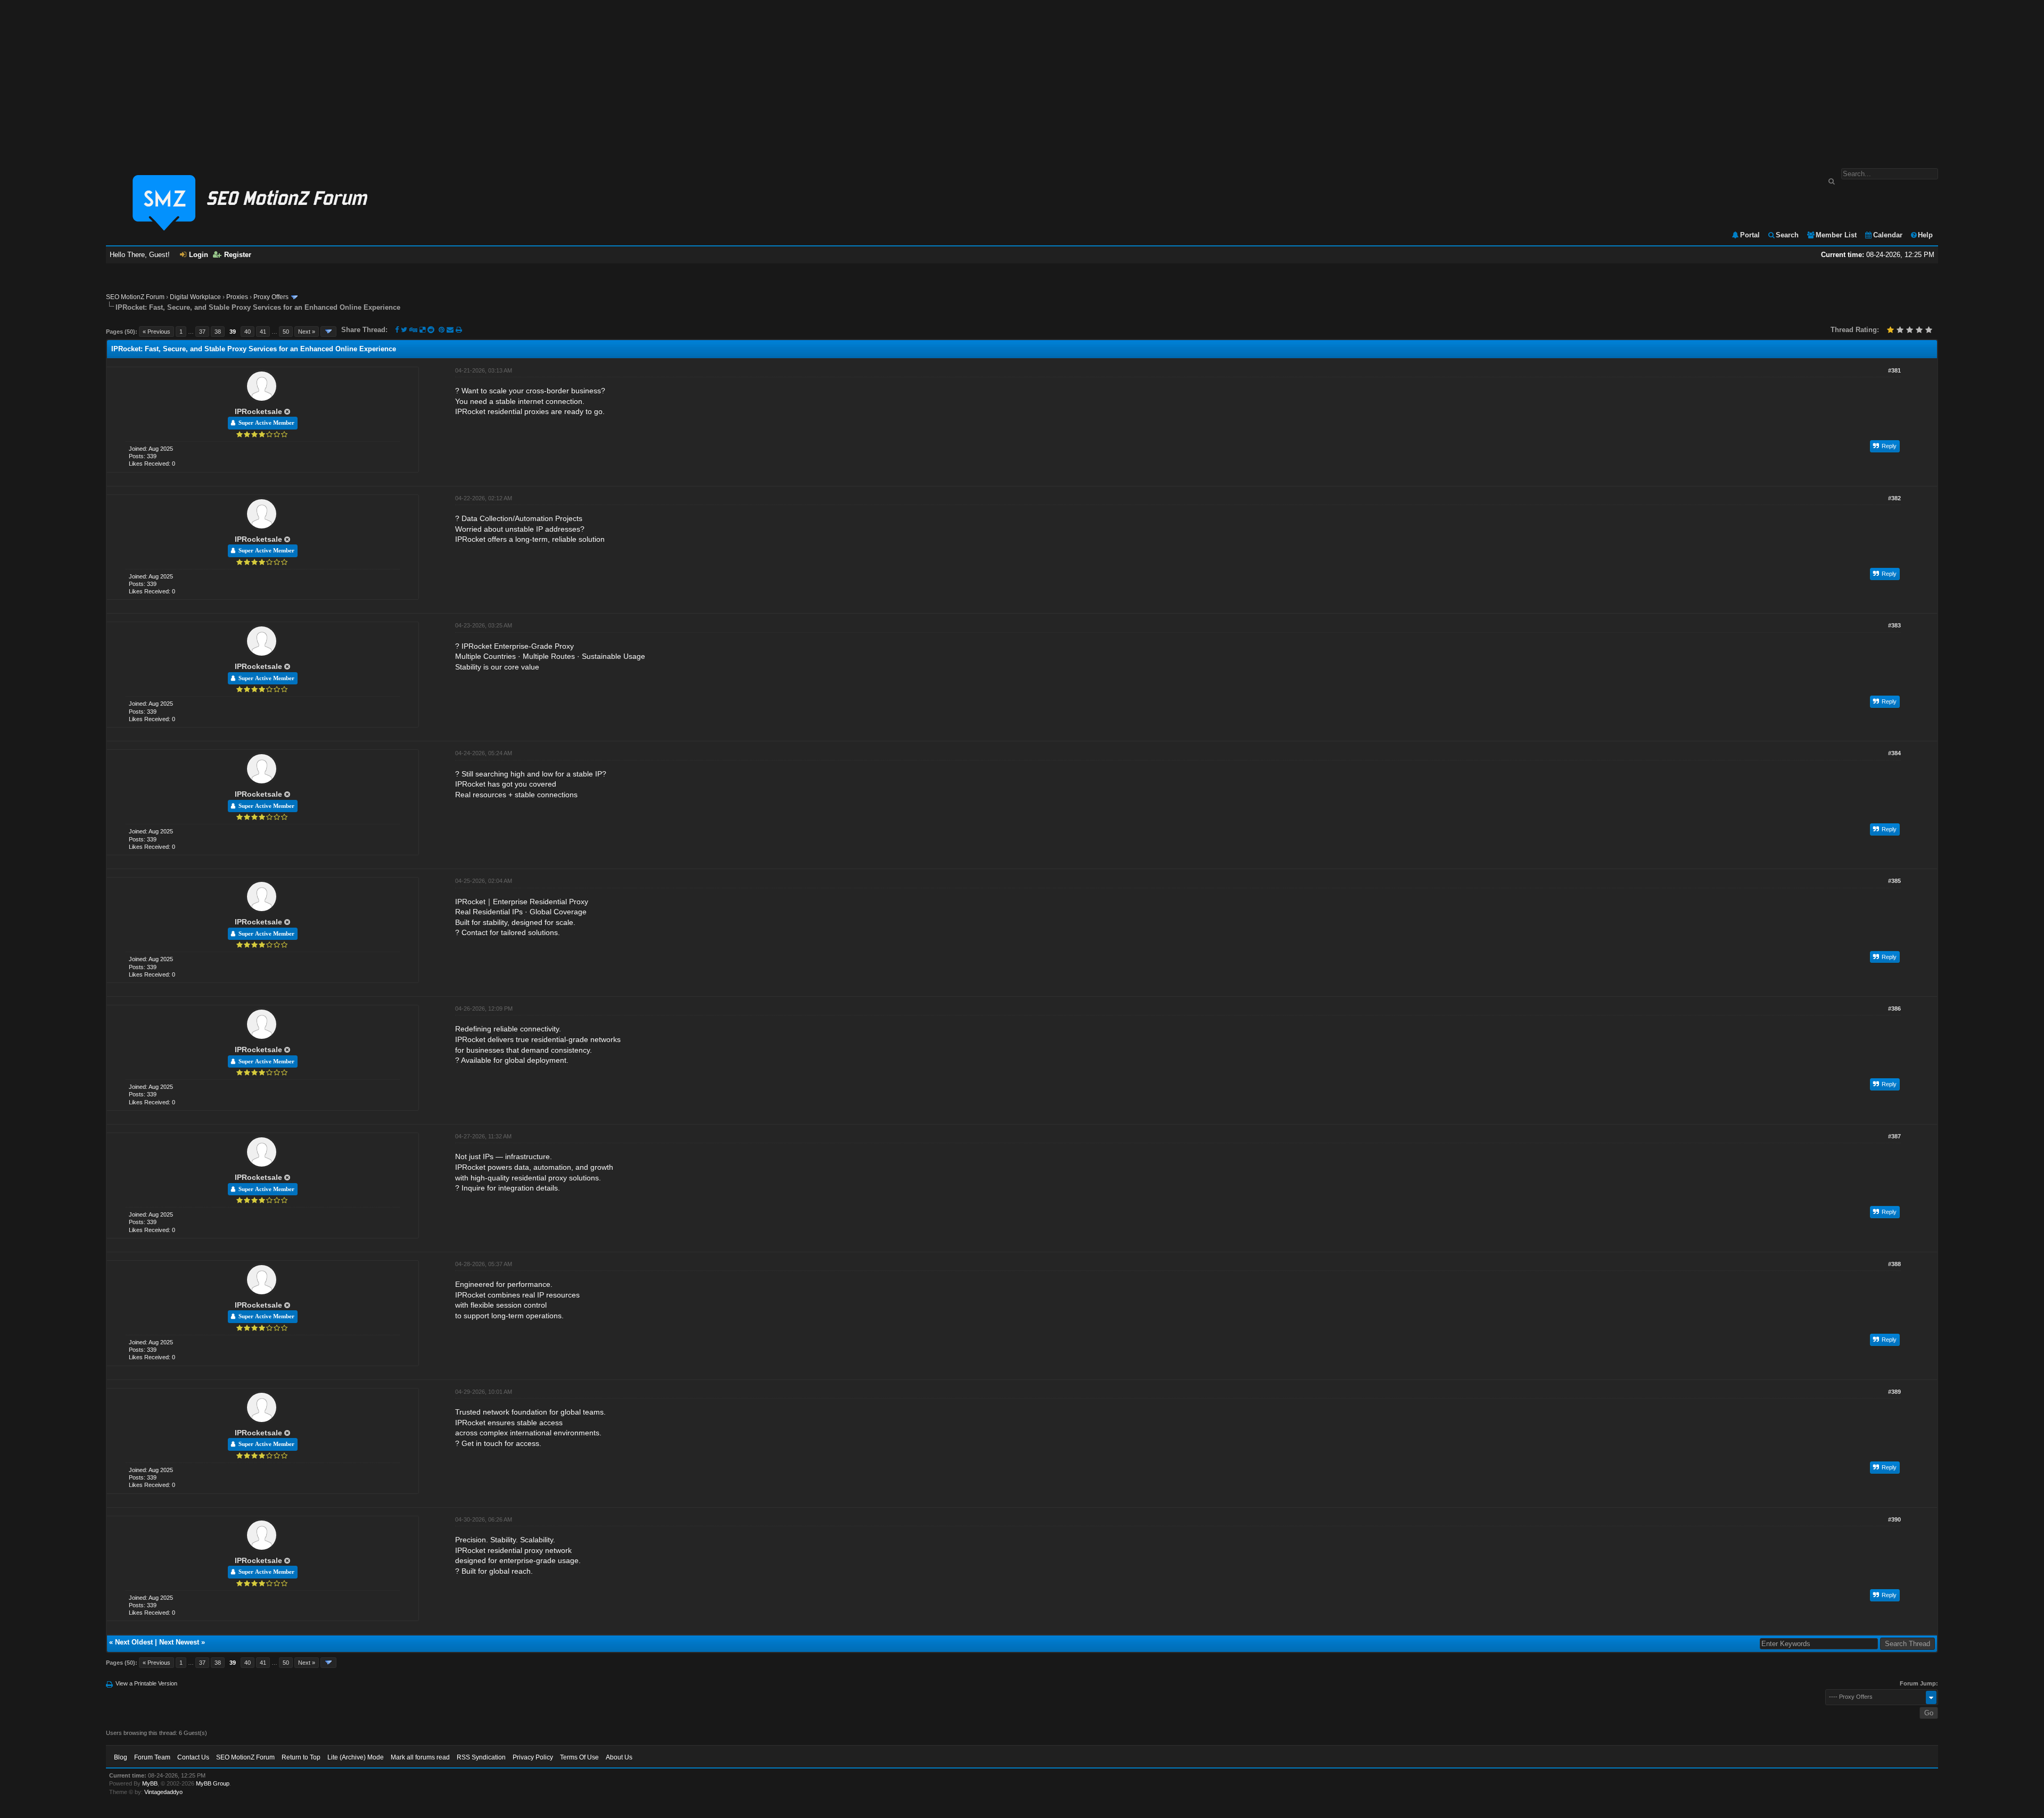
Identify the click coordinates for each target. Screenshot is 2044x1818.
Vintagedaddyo (163, 1792)
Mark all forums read (420, 1757)
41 (263, 332)
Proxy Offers (271, 297)
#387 (1894, 1136)
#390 (1894, 1519)
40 (248, 332)
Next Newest (179, 1642)
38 (218, 332)
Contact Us (193, 1757)
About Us (619, 1757)
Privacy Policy (533, 1757)
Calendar (1888, 235)
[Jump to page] (328, 332)
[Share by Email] (451, 330)
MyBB (150, 1783)
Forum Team (152, 1757)
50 (286, 332)
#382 (1894, 498)
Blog (121, 1757)
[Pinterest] (443, 330)
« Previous (156, 332)
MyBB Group (213, 1783)
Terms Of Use (579, 1757)
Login (199, 255)
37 (202, 332)
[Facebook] (397, 330)
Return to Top (301, 1757)
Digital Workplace (195, 297)
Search (1787, 235)
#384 (1894, 753)
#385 (1894, 881)
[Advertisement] (1022, 79)
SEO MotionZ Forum (135, 297)
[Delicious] (422, 330)
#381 (1894, 370)
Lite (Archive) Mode (356, 1757)
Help (1925, 235)
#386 (1894, 1009)
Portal (1750, 235)
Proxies (237, 297)
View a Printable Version (146, 1683)
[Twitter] (404, 330)
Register (238, 255)
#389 (1894, 1392)
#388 (1894, 1264)
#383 (1894, 625)
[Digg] (413, 330)
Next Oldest (134, 1642)
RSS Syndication (481, 1757)
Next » (307, 332)
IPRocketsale (258, 411)
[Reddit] (431, 330)
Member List (1836, 235)
